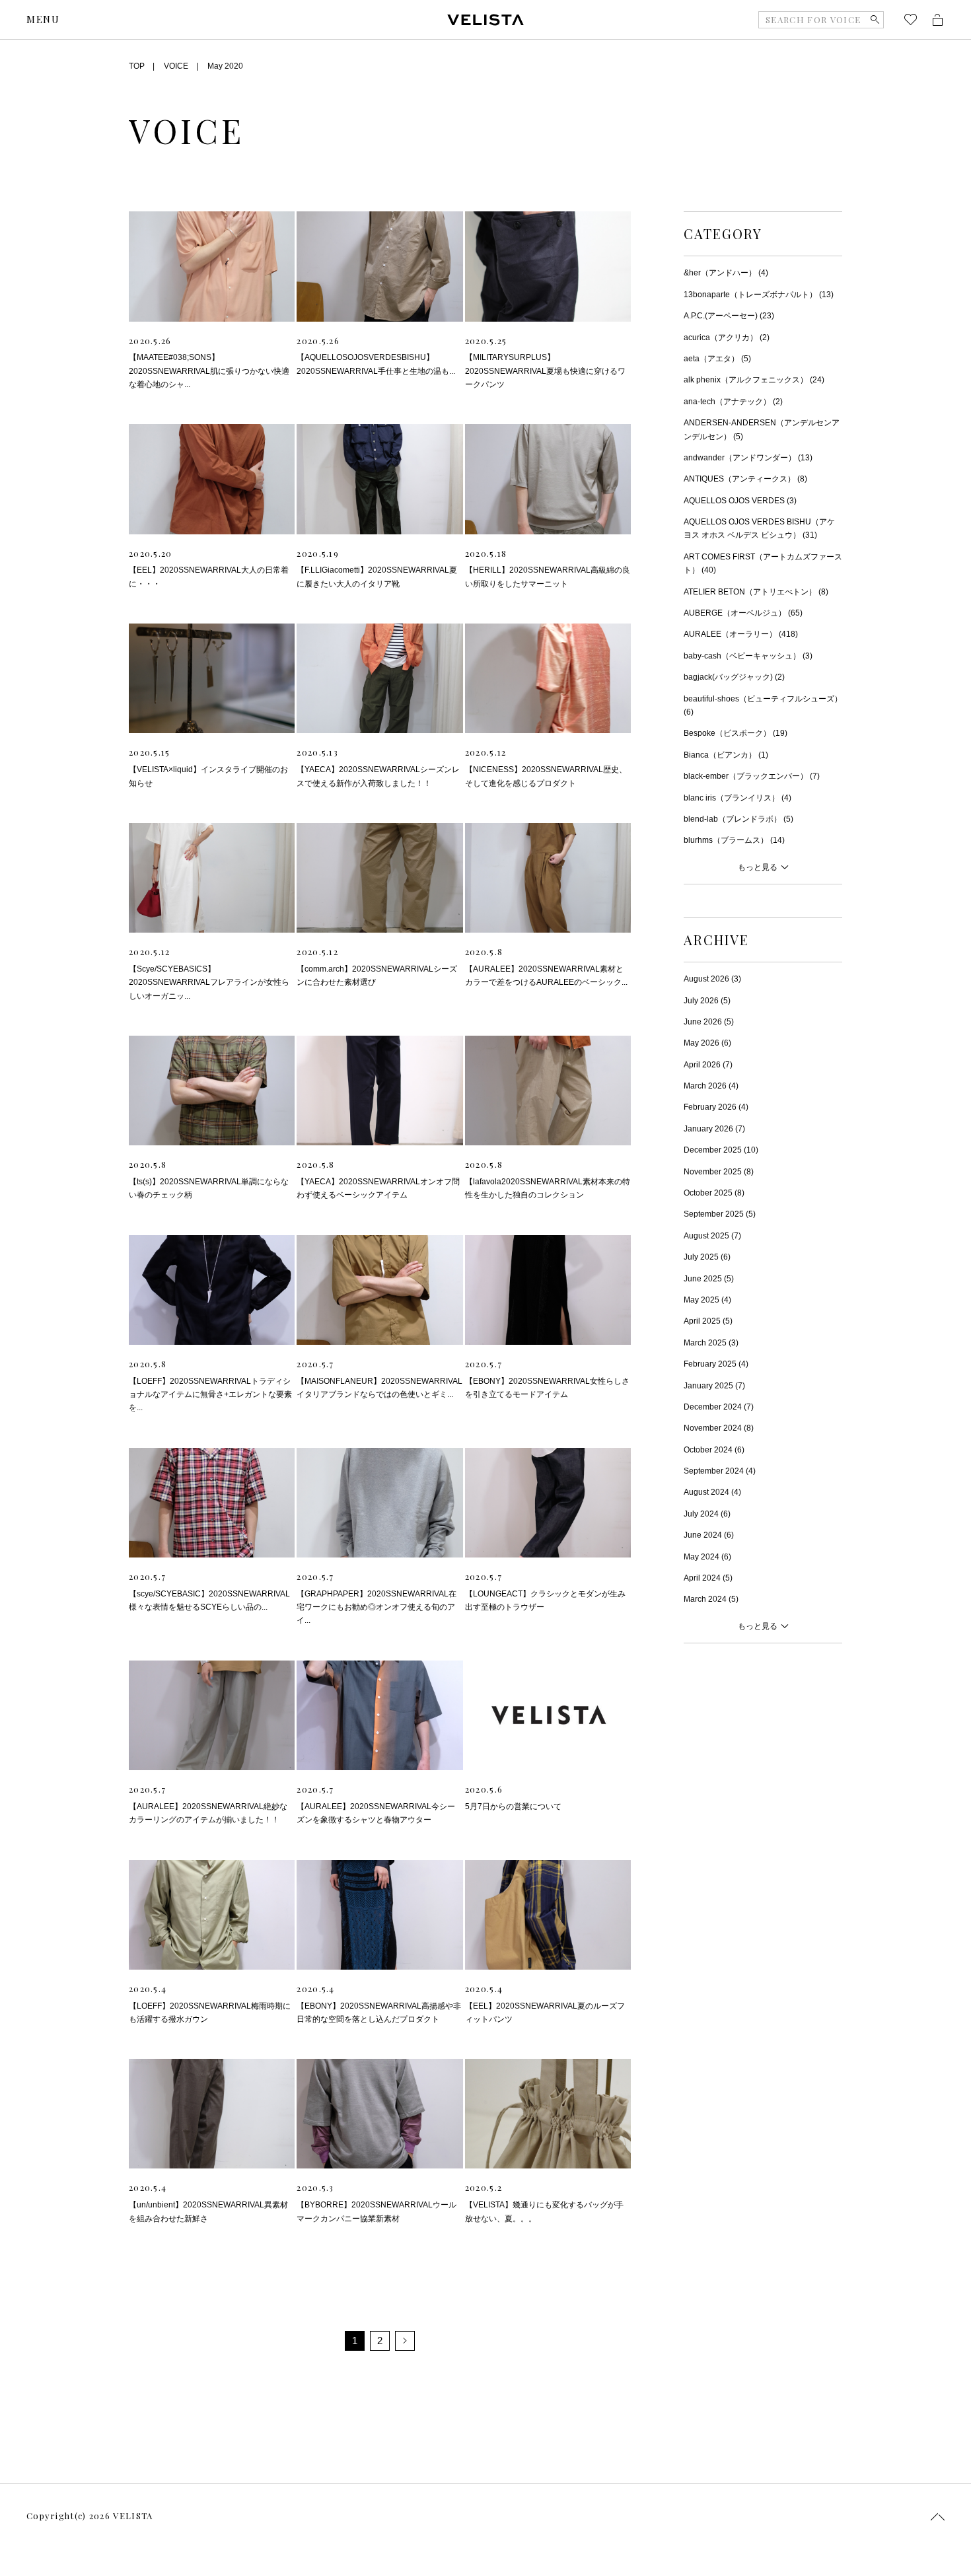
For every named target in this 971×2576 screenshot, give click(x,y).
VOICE (176, 66)
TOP (137, 66)
